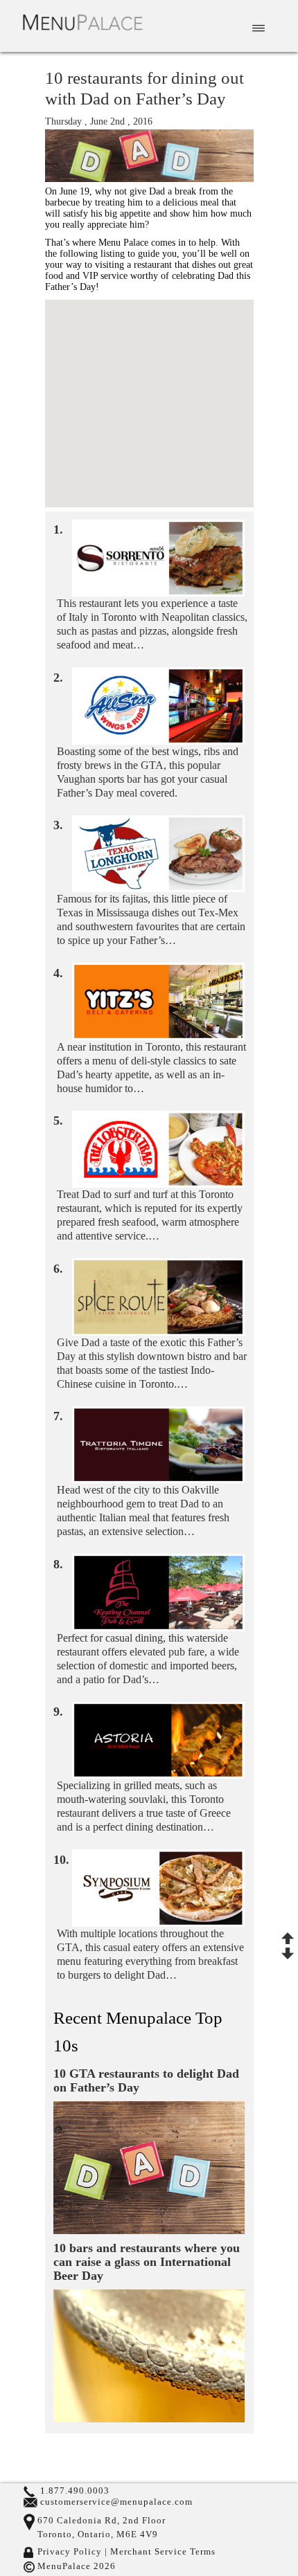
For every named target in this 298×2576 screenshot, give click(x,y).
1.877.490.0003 (75, 2491)
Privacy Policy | (72, 2552)
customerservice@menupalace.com (116, 2502)
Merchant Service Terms (161, 2552)
